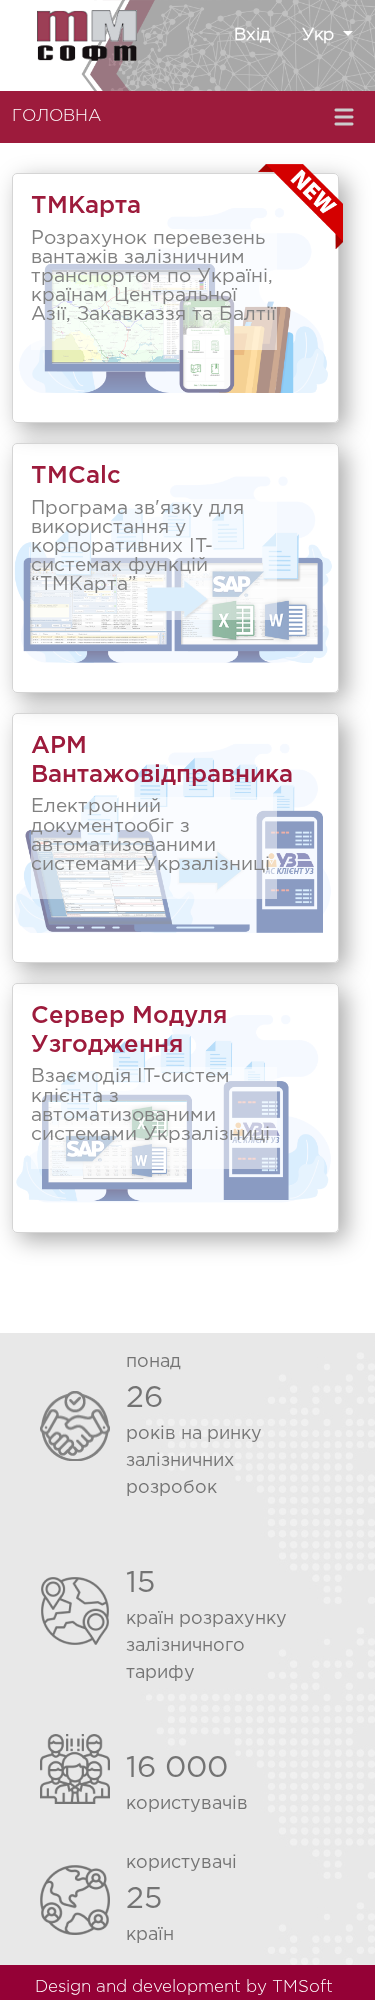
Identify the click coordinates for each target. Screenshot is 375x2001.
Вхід (252, 35)
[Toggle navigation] (346, 117)
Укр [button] (320, 35)
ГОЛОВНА (56, 116)
